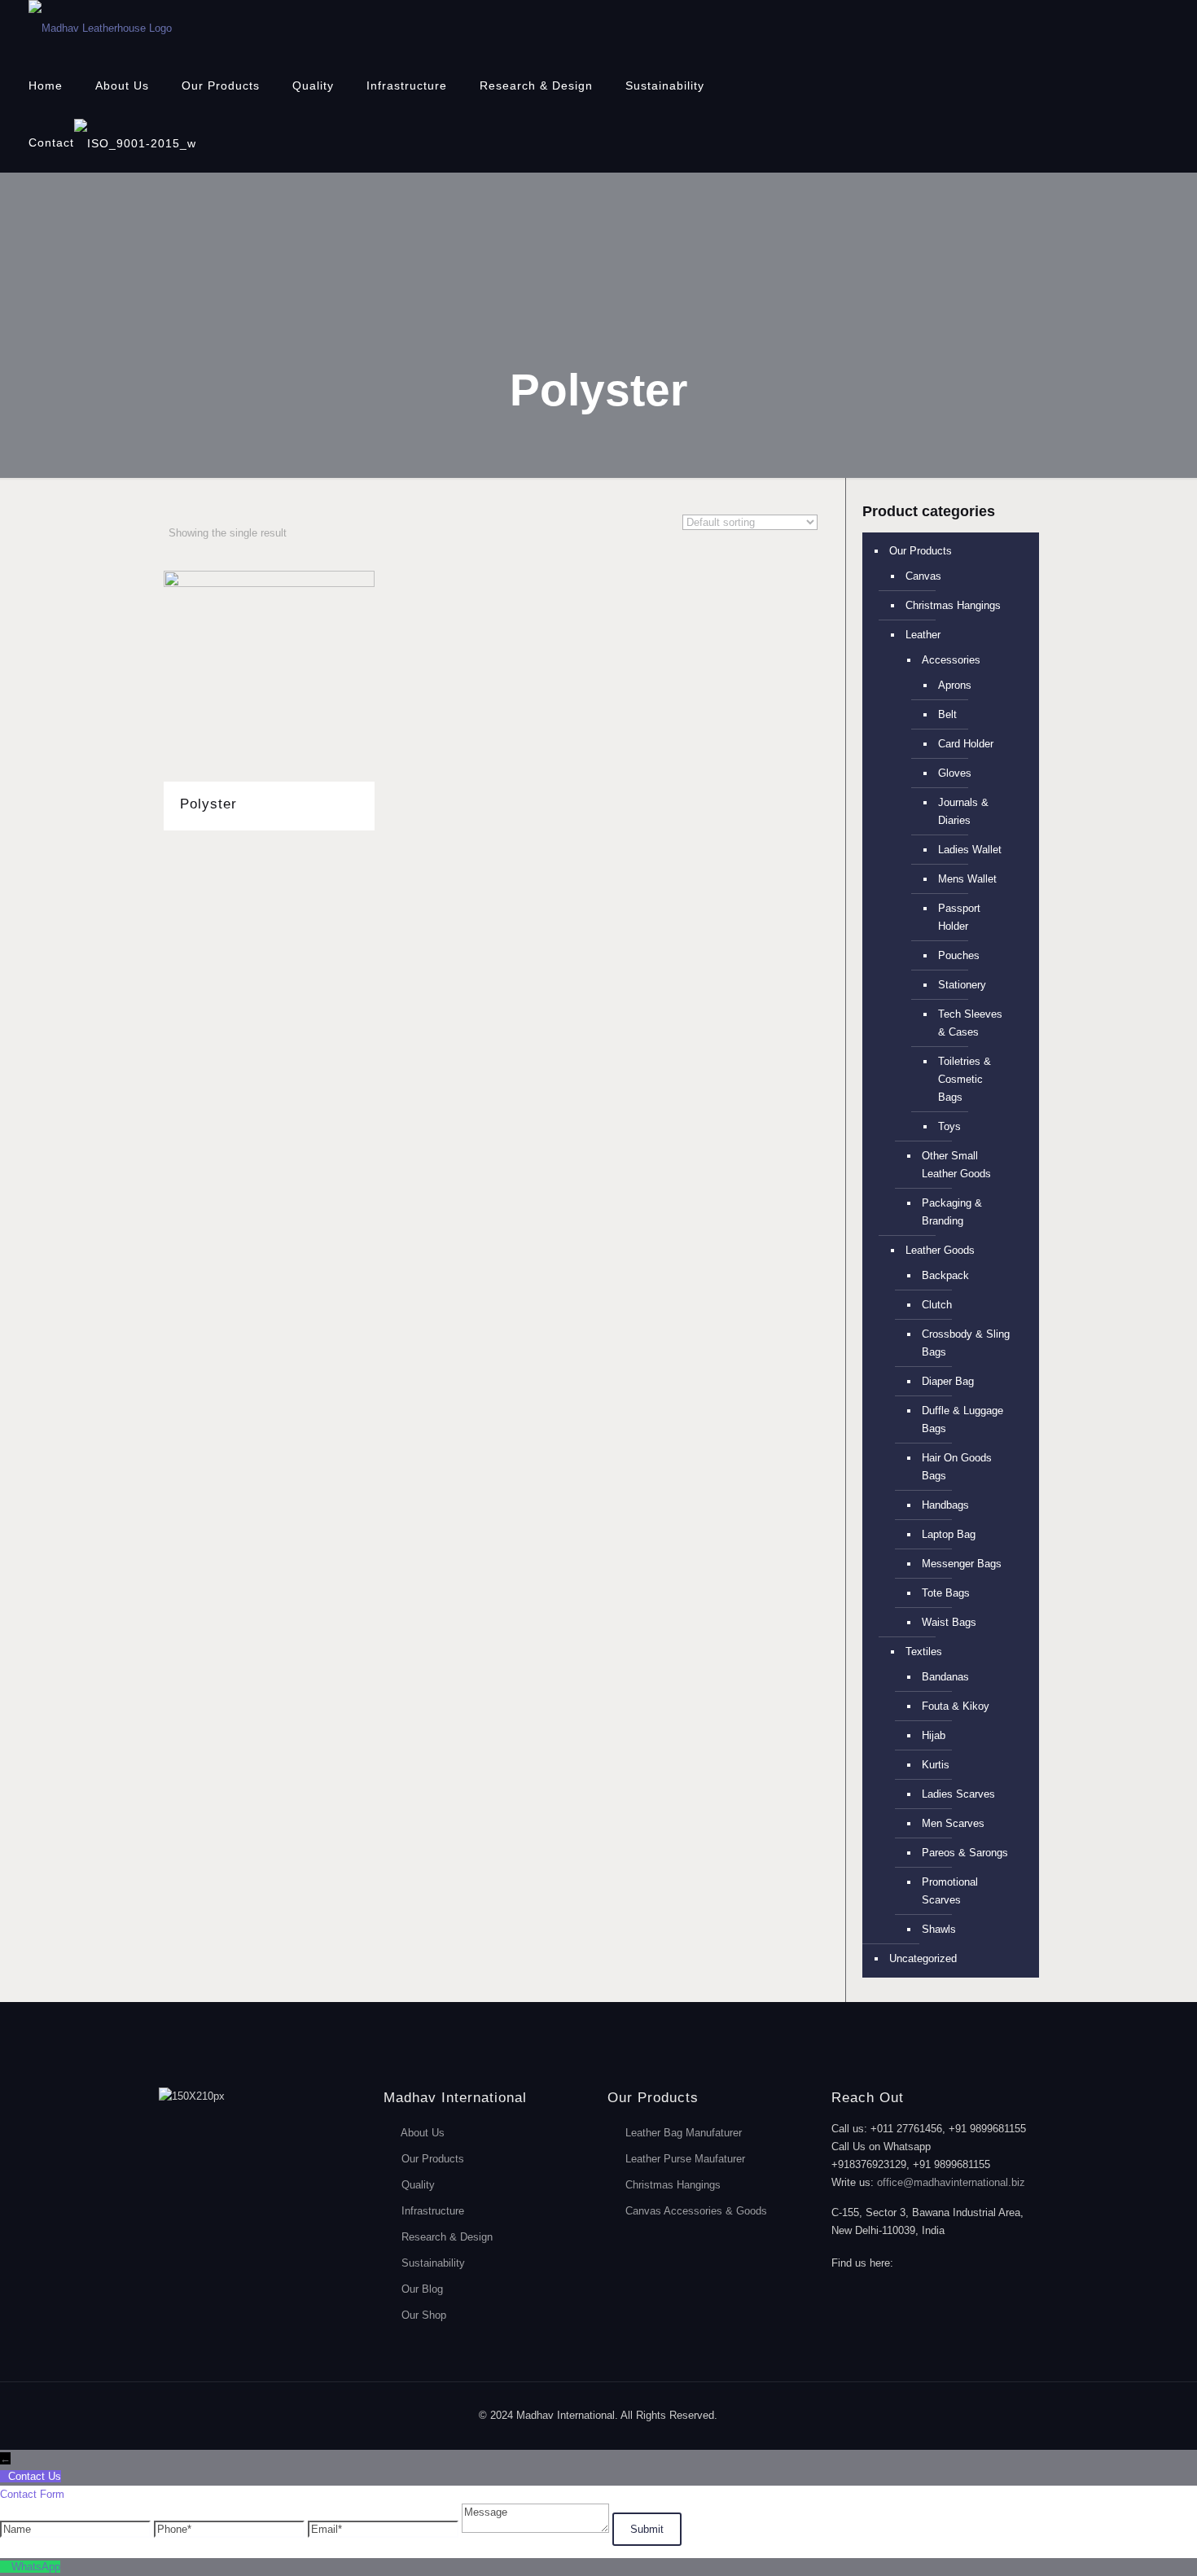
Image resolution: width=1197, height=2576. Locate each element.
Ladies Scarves (958, 1794)
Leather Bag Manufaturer (684, 2133)
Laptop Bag (949, 1534)
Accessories (951, 660)
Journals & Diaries (963, 811)
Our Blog (422, 2289)
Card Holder (966, 744)
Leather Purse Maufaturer (685, 2159)
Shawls (939, 1929)
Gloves (955, 773)
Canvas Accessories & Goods (696, 2211)
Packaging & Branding (952, 1212)
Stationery (962, 985)
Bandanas (945, 1677)
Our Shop (424, 2315)
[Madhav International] (100, 28)
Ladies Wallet (970, 850)
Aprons (955, 685)
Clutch (937, 1305)
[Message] (537, 2529)
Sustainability (433, 2263)
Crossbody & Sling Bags (966, 1343)
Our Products (921, 551)
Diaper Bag (948, 1381)
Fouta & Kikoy (956, 1706)
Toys (949, 1126)
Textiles (924, 1652)
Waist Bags (949, 1622)
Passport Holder (959, 917)
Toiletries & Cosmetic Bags (965, 1079)
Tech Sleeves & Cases (970, 1023)
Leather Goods (940, 1250)
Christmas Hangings (953, 605)
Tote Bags (946, 1593)
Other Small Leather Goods (956, 1165)
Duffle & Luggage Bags (962, 1419)
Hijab (934, 1735)
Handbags (945, 1505)
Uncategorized (923, 1958)
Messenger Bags (962, 1564)
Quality (418, 2185)
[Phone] (231, 2529)
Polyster (208, 804)
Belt (947, 714)
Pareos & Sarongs (965, 1853)
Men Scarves (953, 1823)
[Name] (77, 2529)
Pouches (959, 955)
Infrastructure (433, 2211)
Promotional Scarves (950, 1891)
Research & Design (447, 2237)
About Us (423, 2133)
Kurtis (936, 1765)
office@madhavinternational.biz (951, 2182)
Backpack (945, 1275)
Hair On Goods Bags (957, 1467)
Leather (923, 635)
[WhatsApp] (6, 2567)
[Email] (385, 2529)
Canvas (923, 576)
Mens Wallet (967, 879)
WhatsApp (36, 2567)
